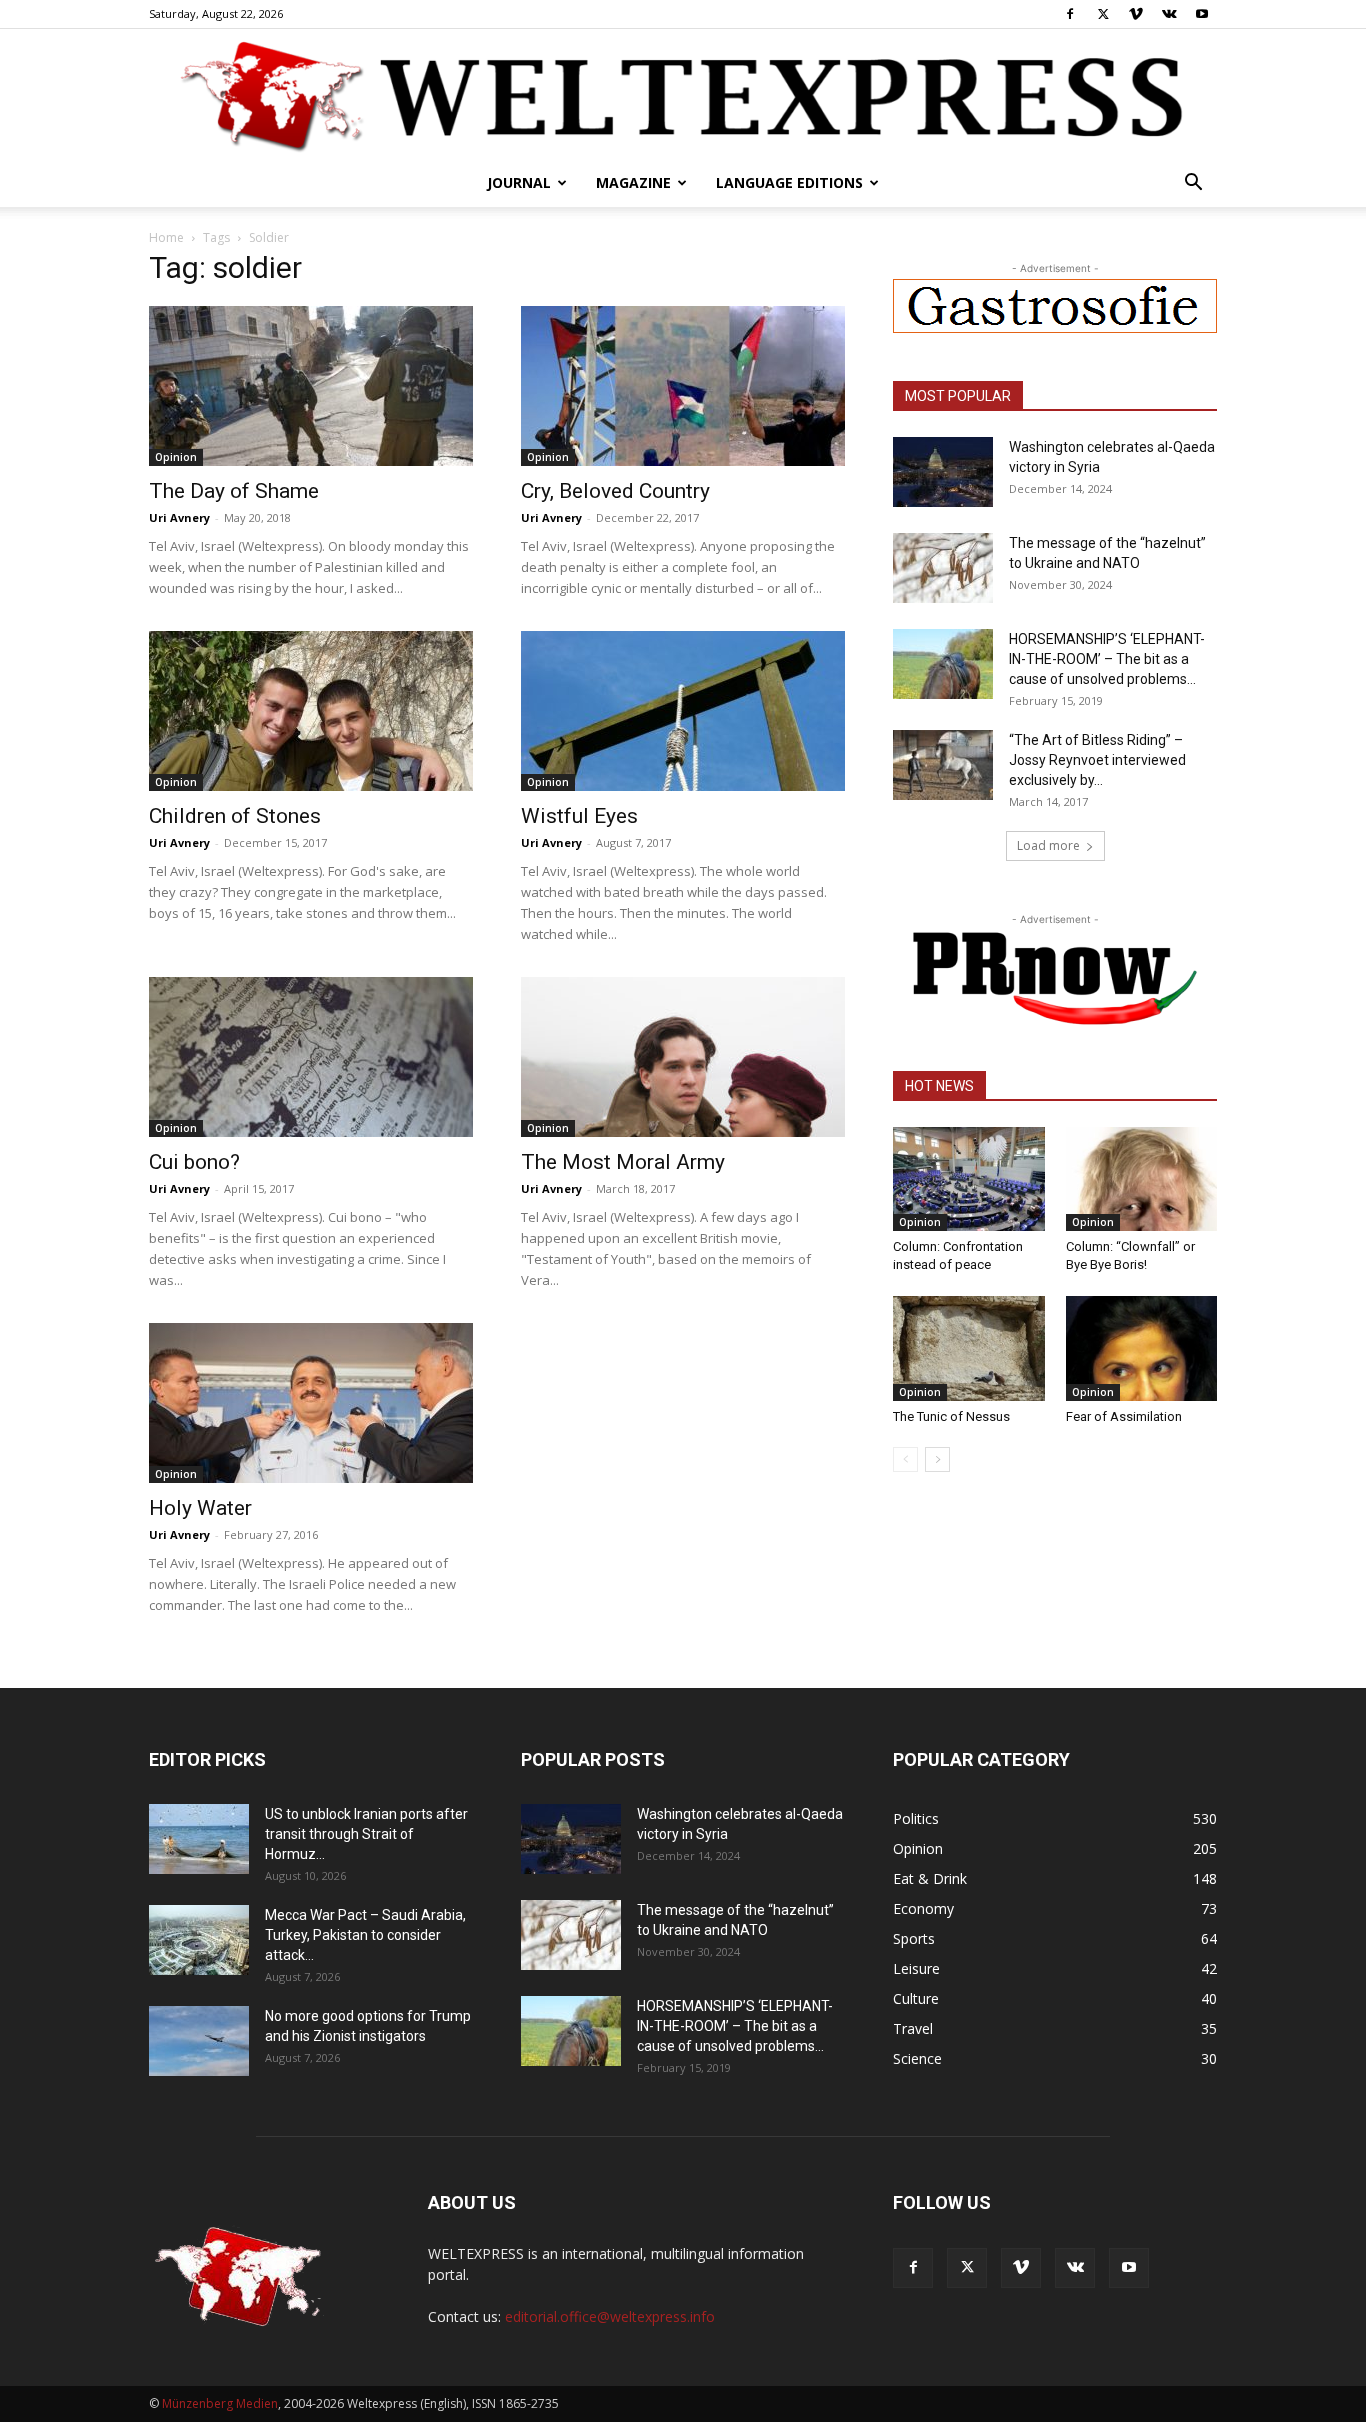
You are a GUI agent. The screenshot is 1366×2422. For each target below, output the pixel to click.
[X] (1103, 14)
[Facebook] (1070, 14)
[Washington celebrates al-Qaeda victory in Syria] (943, 472)
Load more (1048, 845)
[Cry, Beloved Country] (683, 386)
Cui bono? (194, 1162)
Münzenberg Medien (220, 2403)
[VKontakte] (1169, 14)
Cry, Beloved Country (615, 491)
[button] (1193, 184)
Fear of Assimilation (1124, 1416)
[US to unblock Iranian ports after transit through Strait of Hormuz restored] (199, 1839)
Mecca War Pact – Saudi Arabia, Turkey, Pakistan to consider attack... (365, 1935)
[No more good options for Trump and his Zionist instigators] (199, 2041)
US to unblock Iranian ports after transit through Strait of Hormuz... (366, 1834)
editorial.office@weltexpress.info (610, 2316)
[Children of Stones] (311, 711)
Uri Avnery (179, 517)
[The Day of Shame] (311, 386)
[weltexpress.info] (683, 95)
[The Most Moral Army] (683, 1057)
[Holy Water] (311, 1403)
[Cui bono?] (311, 1057)
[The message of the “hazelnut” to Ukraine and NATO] (943, 568)
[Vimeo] (1136, 14)
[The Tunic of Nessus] (969, 1348)
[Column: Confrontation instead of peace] (969, 1179)
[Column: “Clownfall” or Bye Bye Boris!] (1142, 1179)
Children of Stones (235, 816)
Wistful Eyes (579, 816)
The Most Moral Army (623, 1162)
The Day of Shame (234, 491)
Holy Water (200, 1508)
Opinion (176, 457)
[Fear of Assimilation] (1142, 1348)
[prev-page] (905, 1459)
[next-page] (937, 1459)
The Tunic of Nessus (951, 1416)
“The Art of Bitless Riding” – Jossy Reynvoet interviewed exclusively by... (1097, 760)
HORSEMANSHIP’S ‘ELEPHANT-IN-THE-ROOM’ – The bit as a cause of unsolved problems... (1107, 659)
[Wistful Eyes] (683, 711)
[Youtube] (1202, 14)
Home (166, 237)
